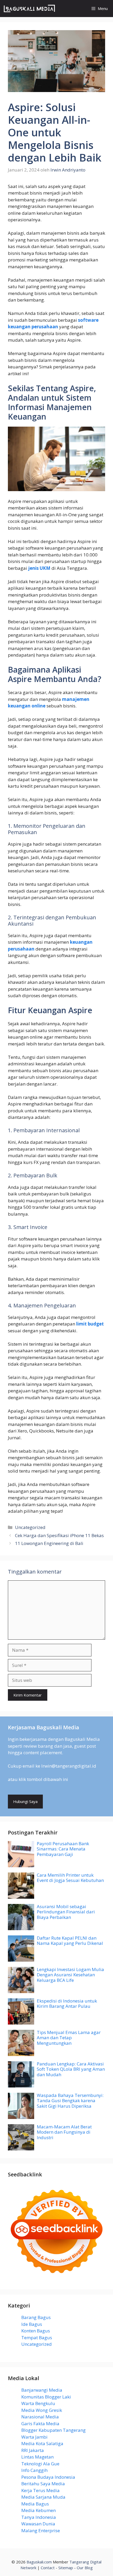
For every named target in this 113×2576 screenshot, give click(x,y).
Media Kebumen (38, 2510)
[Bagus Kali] (29, 9)
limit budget (90, 1324)
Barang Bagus (36, 2317)
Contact (48, 2568)
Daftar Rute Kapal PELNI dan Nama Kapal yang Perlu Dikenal (70, 1941)
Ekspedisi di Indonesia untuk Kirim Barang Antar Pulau (67, 2003)
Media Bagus (35, 2504)
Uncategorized (30, 1527)
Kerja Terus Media (40, 2490)
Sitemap (66, 2568)
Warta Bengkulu (38, 2403)
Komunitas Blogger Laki (46, 2397)
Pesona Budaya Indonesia (48, 2477)
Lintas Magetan (37, 2457)
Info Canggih (34, 2470)
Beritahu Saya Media (43, 2484)
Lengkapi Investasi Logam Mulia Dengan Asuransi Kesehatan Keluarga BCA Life (70, 1975)
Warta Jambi (34, 2437)
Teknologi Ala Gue (40, 2464)
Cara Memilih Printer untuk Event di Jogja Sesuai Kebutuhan (70, 1878)
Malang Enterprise (41, 2531)
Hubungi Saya (25, 1801)
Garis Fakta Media (40, 2424)
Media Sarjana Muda (43, 2497)
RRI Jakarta (33, 2450)
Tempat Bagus (37, 2338)
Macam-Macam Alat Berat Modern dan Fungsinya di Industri (64, 2132)
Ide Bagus (32, 2324)
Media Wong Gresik (42, 2410)
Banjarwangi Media (42, 2390)
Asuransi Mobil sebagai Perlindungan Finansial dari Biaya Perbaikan (66, 1912)
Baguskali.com (39, 2562)
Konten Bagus (36, 2331)
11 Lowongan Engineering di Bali (49, 1543)
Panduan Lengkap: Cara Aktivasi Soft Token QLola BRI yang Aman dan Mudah (71, 2069)
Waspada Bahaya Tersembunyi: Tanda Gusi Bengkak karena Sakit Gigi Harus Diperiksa (70, 2101)
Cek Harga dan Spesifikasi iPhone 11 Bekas (59, 1535)
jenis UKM (39, 568)
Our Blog (85, 2568)
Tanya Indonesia (39, 2517)
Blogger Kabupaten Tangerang (53, 2430)
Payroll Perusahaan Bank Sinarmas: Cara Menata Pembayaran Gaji (63, 1849)
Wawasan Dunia (38, 2524)
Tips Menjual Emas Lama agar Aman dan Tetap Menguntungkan (69, 2038)
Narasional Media (40, 2417)
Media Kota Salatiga (42, 2443)
